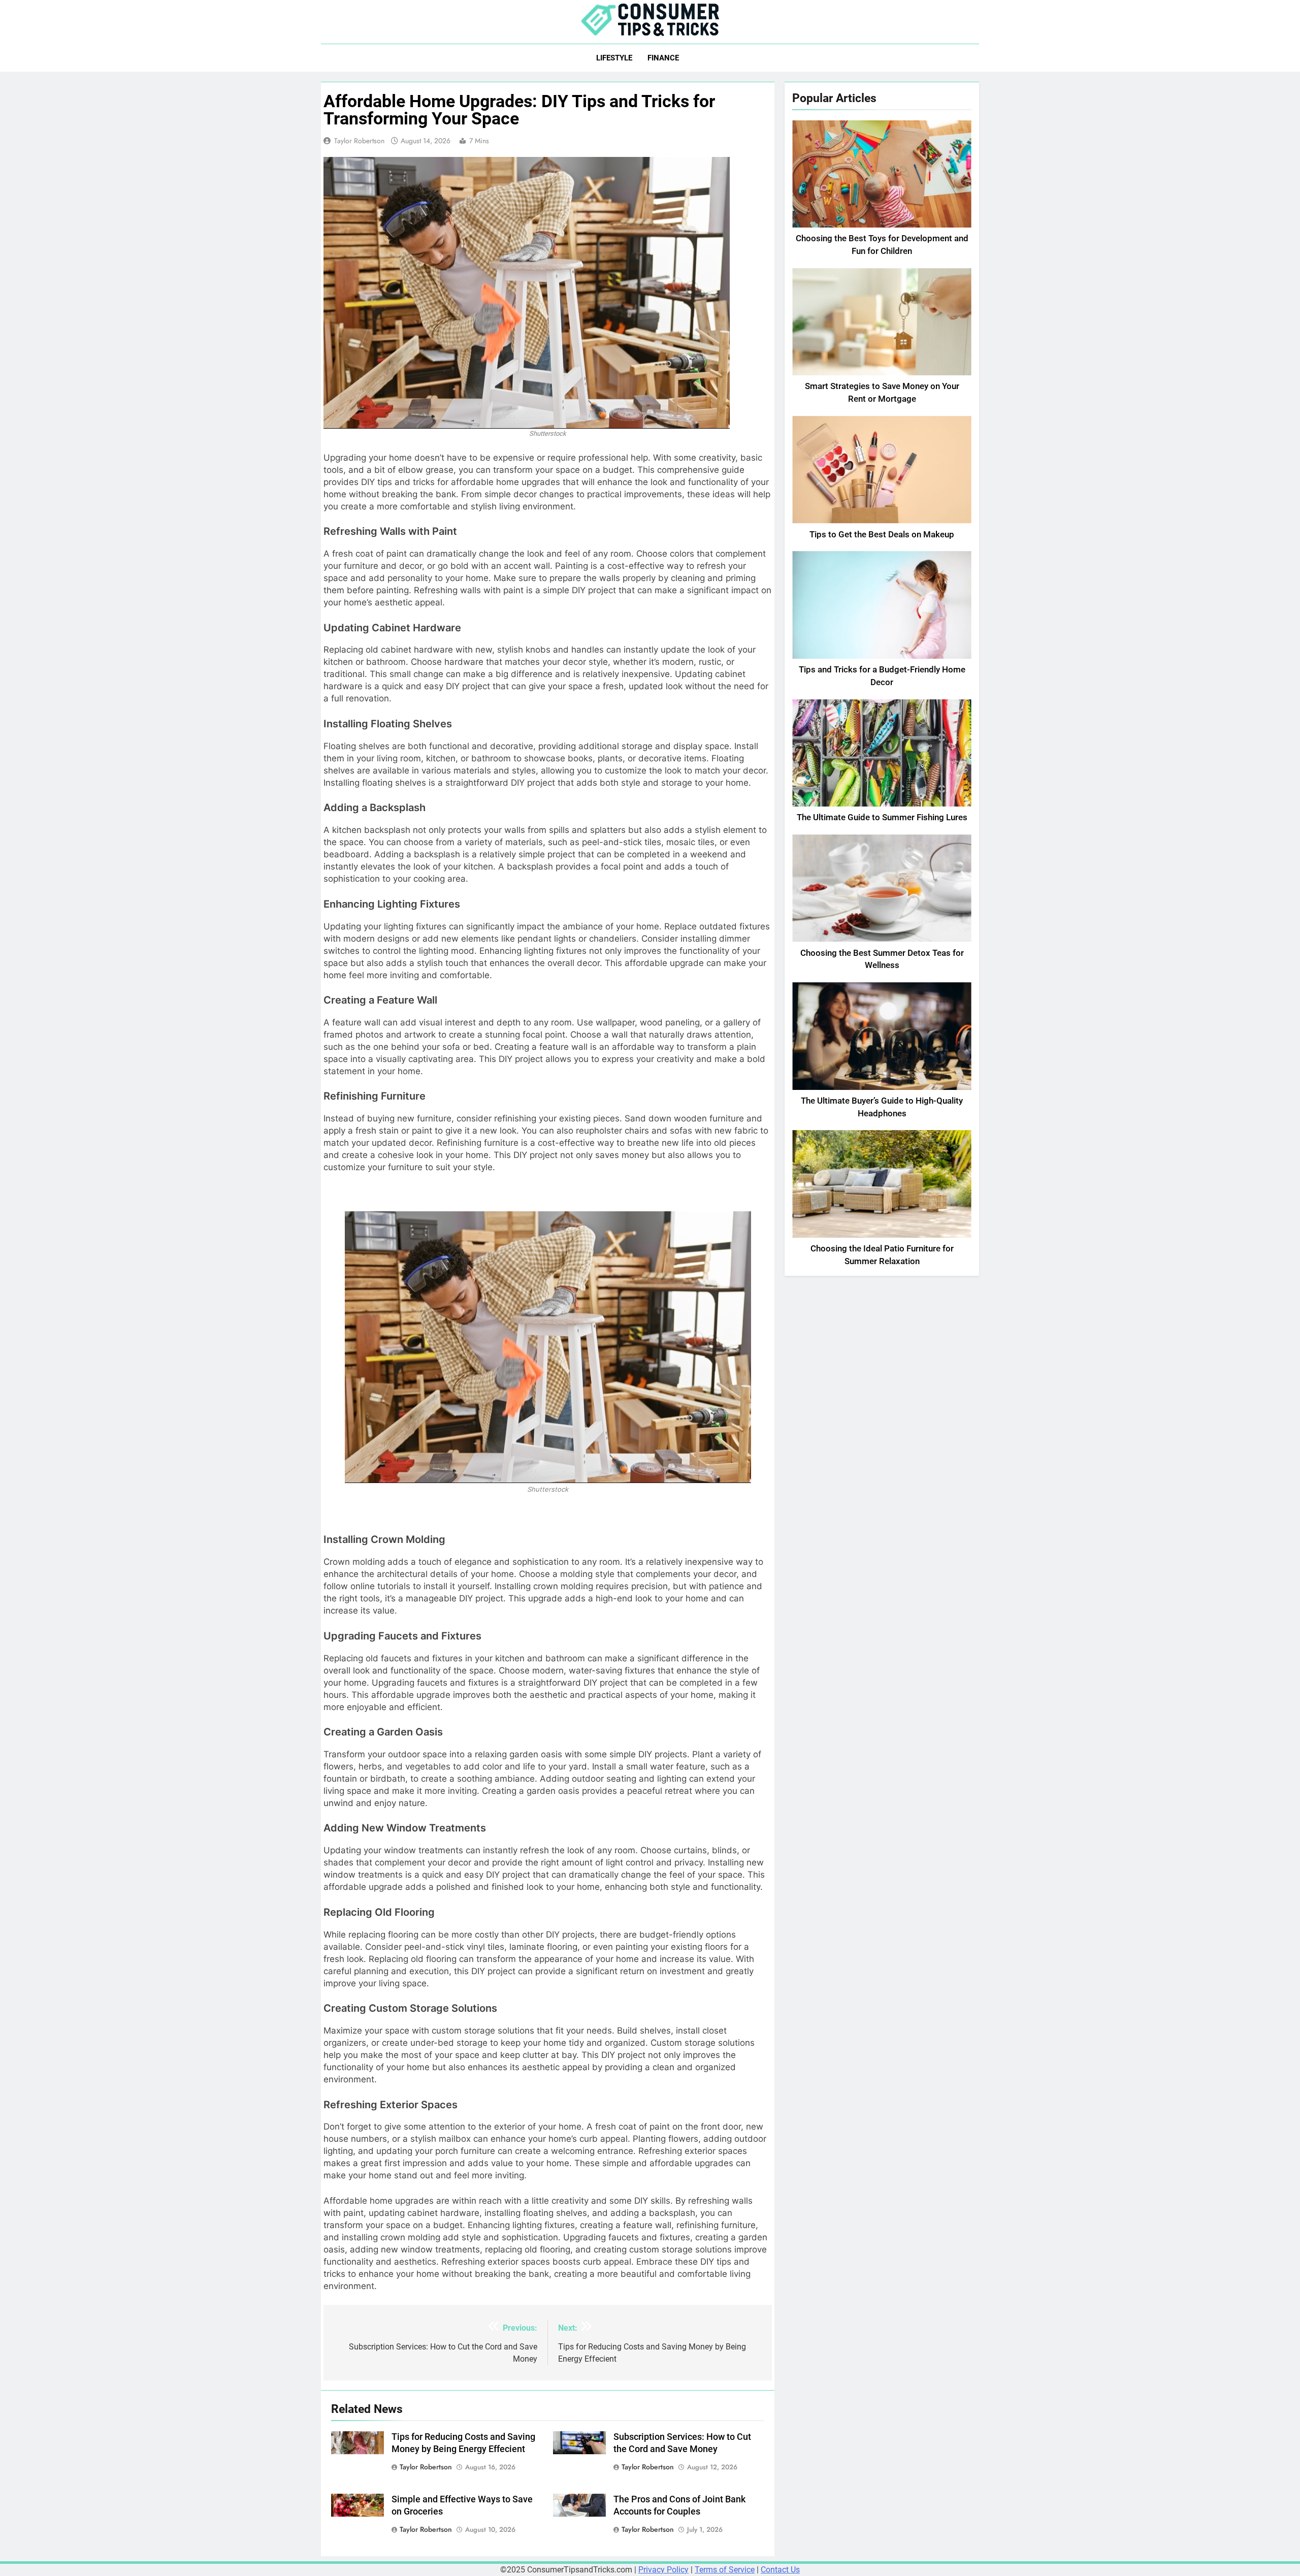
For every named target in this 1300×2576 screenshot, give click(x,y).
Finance (663, 58)
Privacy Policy (663, 2570)
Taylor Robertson (359, 141)
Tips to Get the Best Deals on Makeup (882, 535)
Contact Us (780, 2570)
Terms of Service (725, 2570)
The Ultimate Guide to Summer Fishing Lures (882, 817)
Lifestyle (614, 58)
